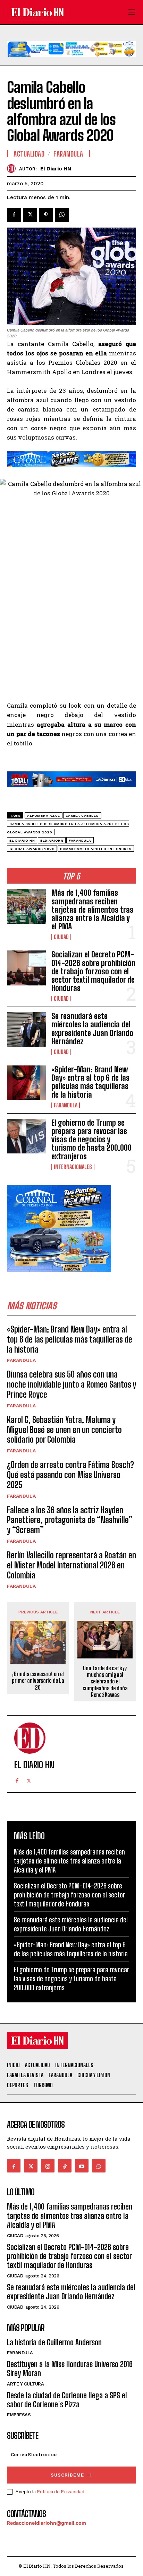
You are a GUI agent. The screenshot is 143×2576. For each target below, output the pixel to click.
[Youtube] (82, 2166)
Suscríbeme (67, 2475)
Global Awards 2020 (32, 849)
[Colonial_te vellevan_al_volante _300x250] (59, 1277)
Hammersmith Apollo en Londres (96, 849)
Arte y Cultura (25, 2384)
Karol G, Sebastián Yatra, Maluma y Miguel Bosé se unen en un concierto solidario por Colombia (64, 1430)
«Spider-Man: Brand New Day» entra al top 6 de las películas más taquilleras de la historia (90, 1082)
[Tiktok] (65, 2166)
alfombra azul (44, 816)
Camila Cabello (82, 816)
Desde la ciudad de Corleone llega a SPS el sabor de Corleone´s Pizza (67, 2400)
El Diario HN (56, 169)
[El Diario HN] (13, 169)
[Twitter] (30, 215)
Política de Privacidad (61, 2491)
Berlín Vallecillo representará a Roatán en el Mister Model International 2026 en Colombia (71, 1565)
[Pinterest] (46, 215)
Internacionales (73, 1167)
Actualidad (29, 154)
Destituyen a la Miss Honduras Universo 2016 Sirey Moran (70, 2369)
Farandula (66, 1105)
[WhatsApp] (62, 215)
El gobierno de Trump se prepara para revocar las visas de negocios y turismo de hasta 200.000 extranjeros (91, 1140)
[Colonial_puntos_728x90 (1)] (71, 62)
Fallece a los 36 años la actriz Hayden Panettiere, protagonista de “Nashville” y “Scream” (70, 1520)
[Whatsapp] (99, 2166)
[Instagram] (48, 2166)
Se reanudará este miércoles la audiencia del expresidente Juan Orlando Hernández (92, 1029)
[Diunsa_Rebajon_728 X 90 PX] (71, 793)
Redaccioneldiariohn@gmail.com (47, 2523)
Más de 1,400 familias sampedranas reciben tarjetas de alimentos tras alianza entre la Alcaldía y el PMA (92, 910)
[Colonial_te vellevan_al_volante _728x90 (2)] (71, 472)
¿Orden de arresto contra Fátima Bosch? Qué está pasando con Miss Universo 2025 (70, 1475)
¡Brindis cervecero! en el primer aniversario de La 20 (38, 1680)
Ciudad (61, 937)
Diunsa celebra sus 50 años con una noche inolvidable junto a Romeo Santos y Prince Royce (71, 1384)
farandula (80, 840)
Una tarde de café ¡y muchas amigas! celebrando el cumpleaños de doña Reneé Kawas (105, 1681)
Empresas (19, 2415)
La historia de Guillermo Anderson (54, 2342)
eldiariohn (52, 840)
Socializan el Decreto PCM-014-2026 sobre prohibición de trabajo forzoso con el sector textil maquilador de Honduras (93, 971)
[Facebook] (14, 215)
